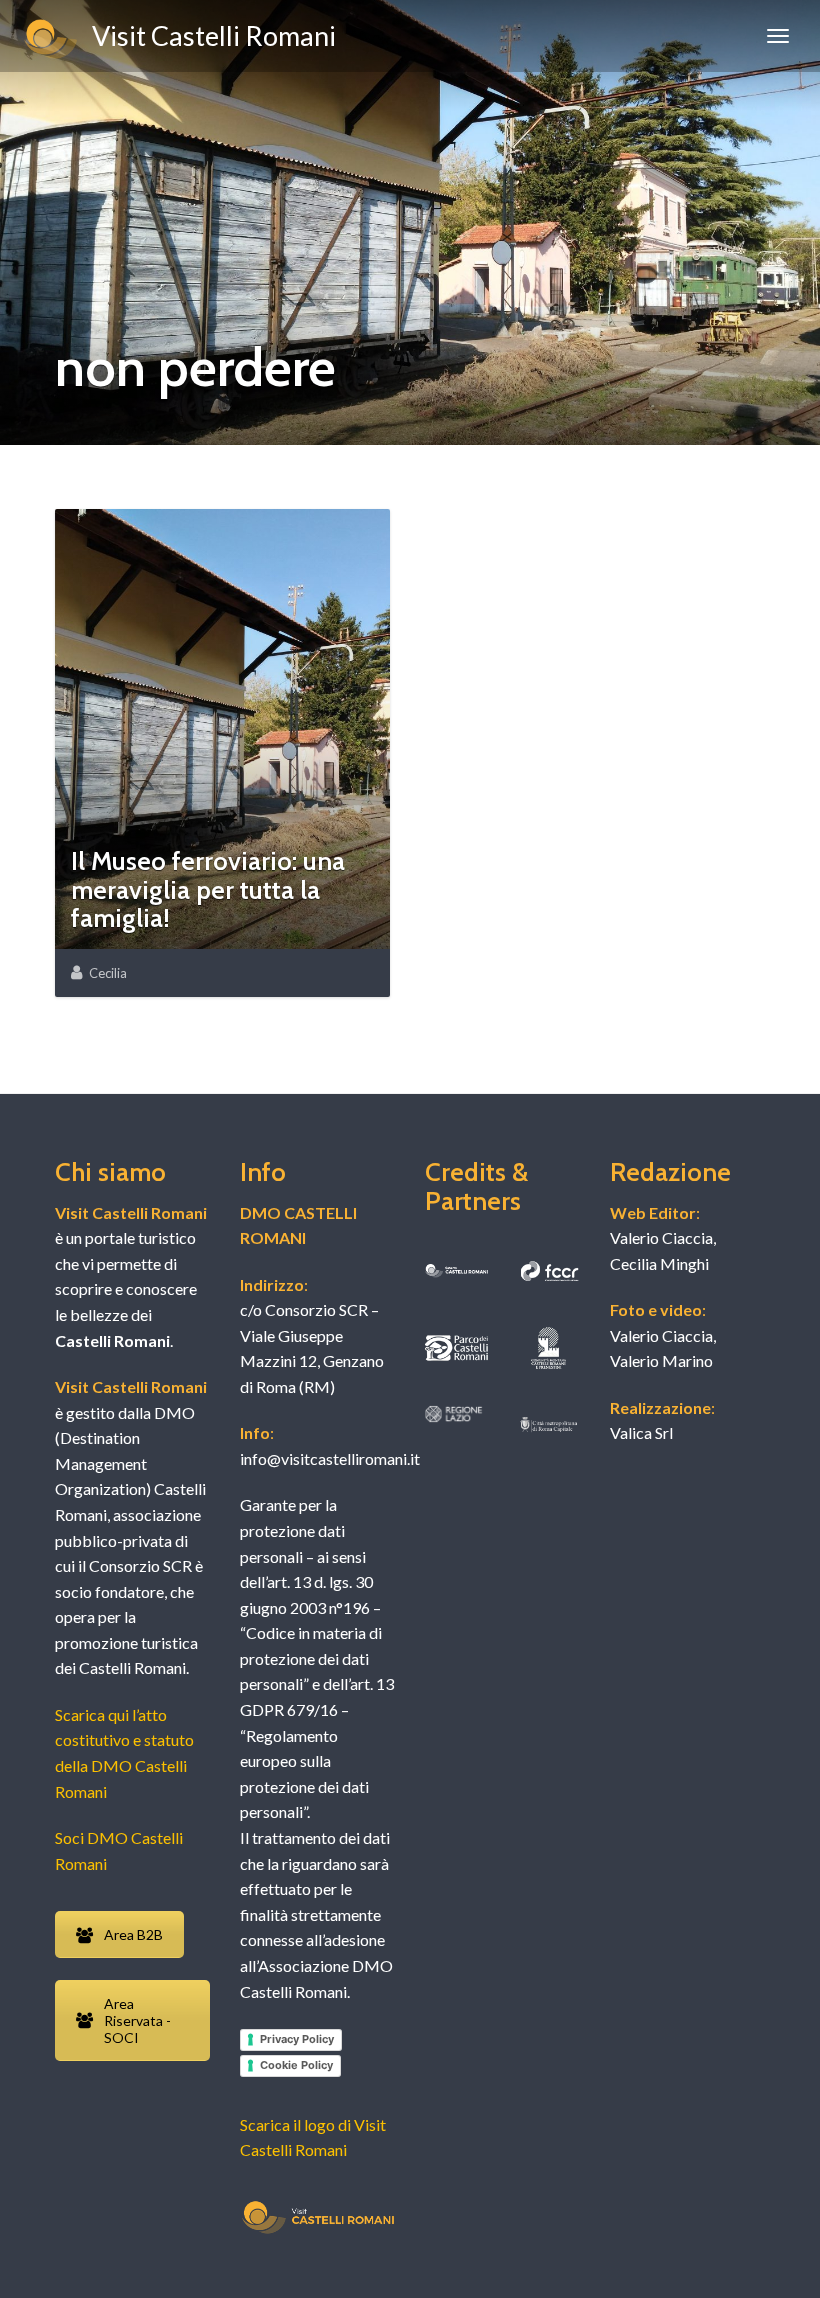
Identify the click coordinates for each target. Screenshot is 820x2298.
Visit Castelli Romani (209, 35)
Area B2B (133, 1934)
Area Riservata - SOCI (137, 2020)
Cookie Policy (296, 2065)
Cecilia (108, 973)
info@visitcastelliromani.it (330, 1458)
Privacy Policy (297, 2039)
